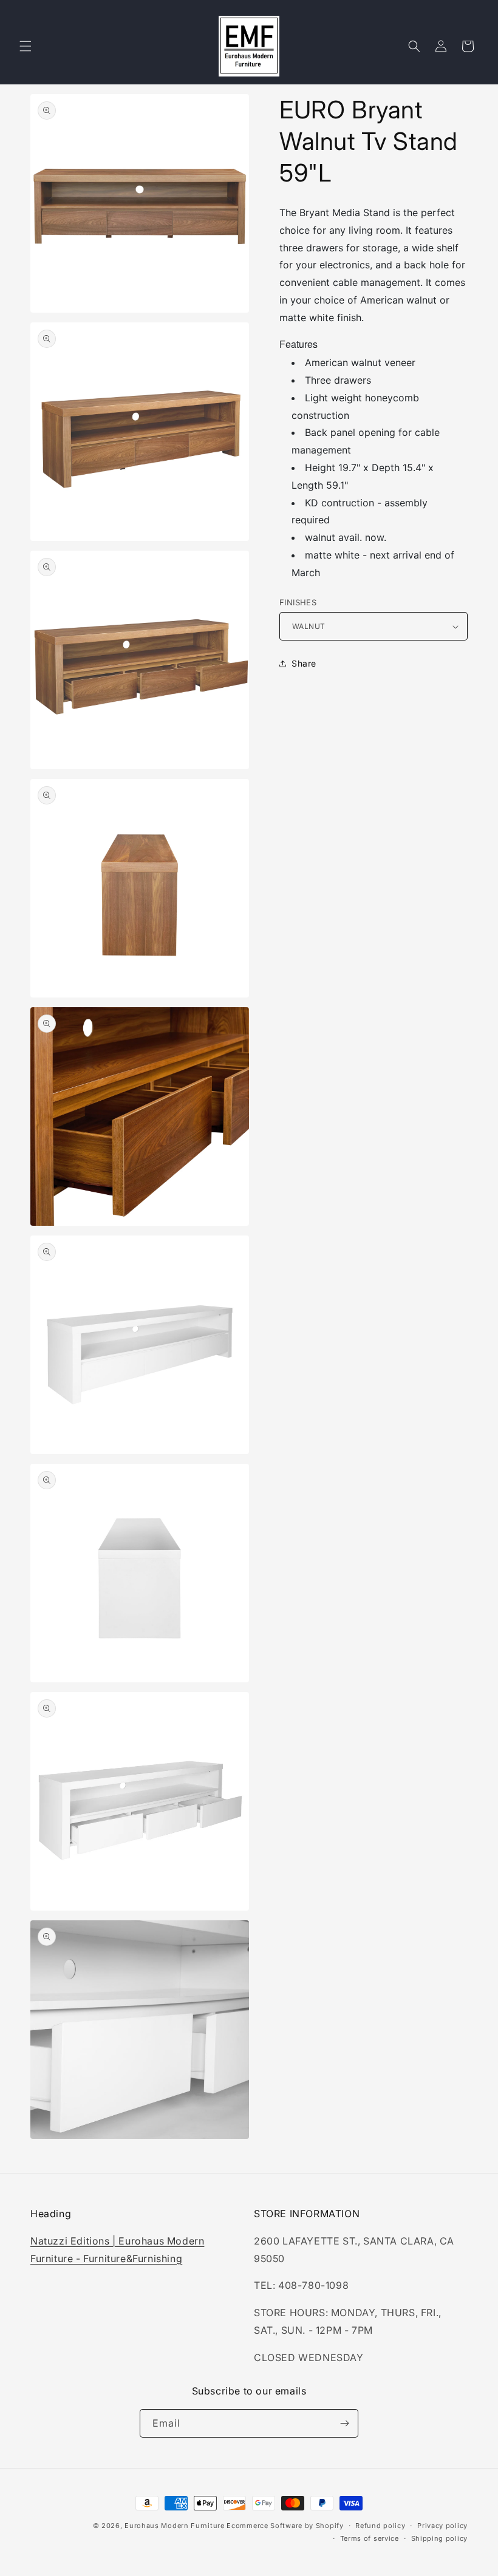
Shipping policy (440, 2538)
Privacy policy (442, 2526)
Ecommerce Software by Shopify (285, 2526)
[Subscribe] (344, 2423)
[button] (26, 46)
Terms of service (370, 2538)
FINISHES (298, 602)
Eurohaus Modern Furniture (175, 2526)
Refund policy (380, 2526)
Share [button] (304, 663)
